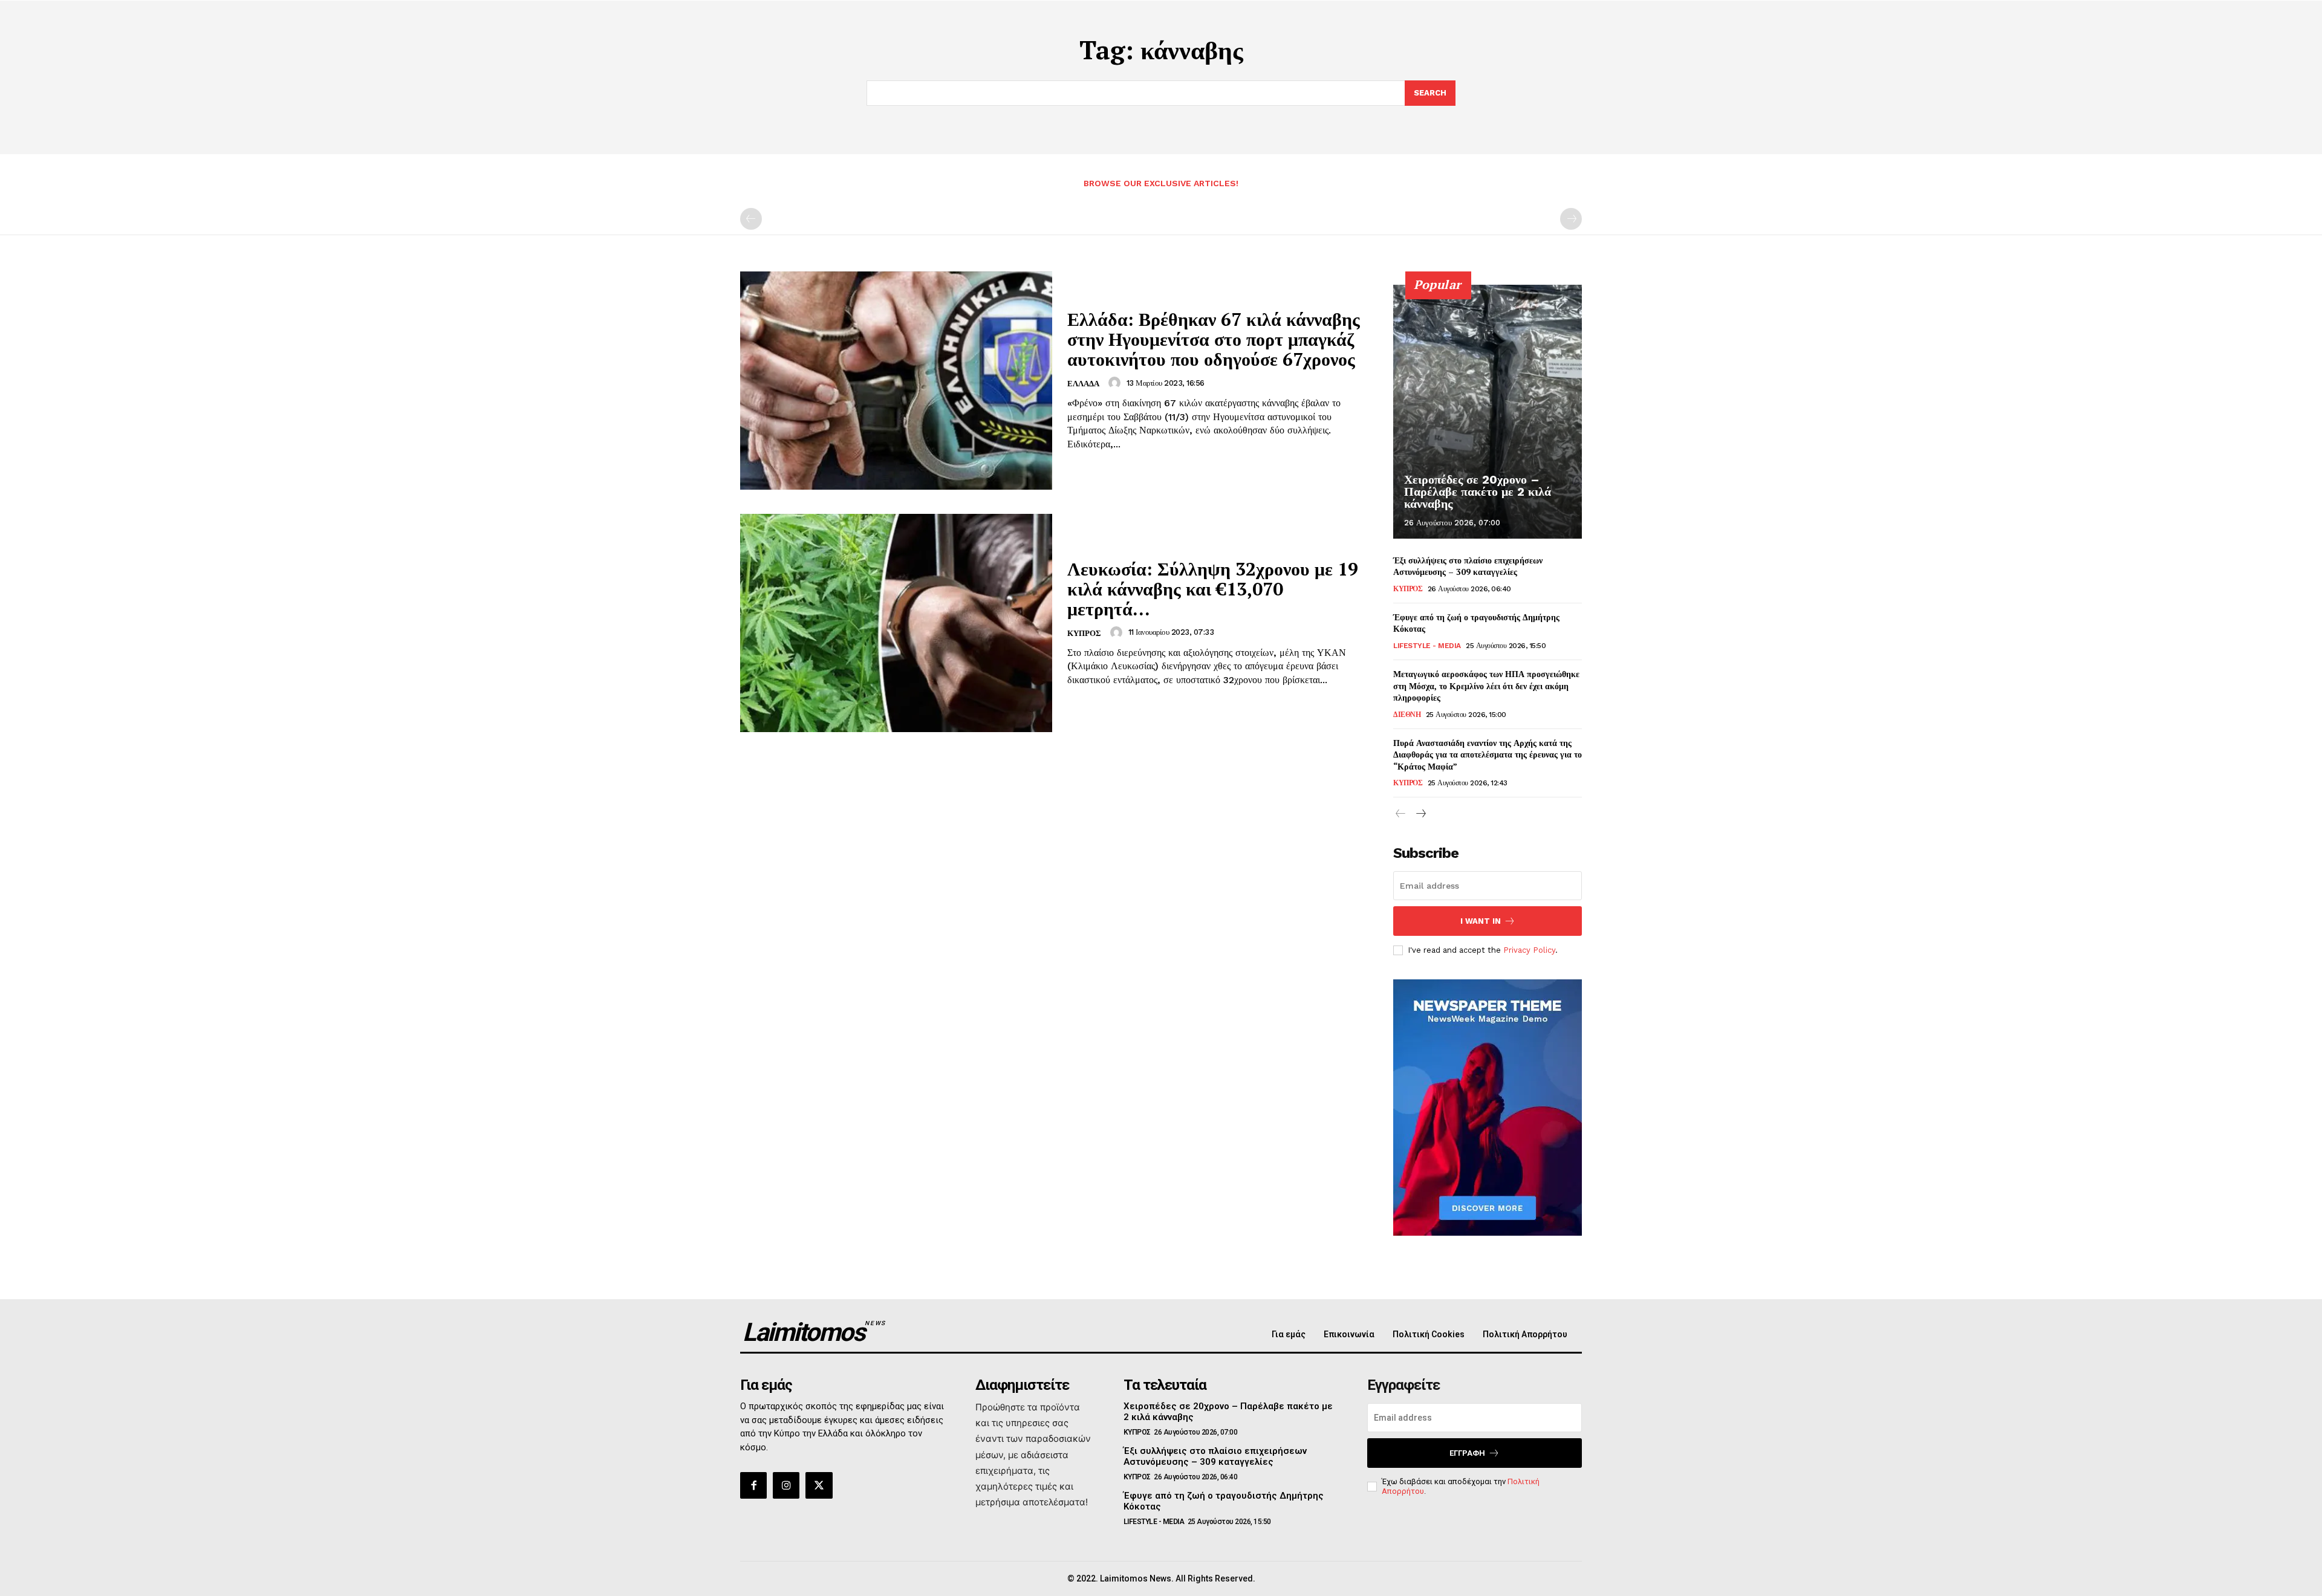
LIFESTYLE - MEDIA (1427, 646)
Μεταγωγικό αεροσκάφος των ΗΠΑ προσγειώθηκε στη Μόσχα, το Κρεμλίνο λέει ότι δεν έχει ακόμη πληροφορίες (1486, 686)
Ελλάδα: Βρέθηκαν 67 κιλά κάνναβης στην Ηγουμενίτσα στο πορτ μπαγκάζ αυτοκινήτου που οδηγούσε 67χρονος (1214, 339)
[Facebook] (753, 1485)
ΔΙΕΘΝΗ (1407, 715)
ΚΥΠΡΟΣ (1084, 633)
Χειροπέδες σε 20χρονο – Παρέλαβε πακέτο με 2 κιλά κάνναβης (1478, 491)
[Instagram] (786, 1485)
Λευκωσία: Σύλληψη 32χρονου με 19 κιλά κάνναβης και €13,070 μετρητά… (1213, 589)
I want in (1481, 921)
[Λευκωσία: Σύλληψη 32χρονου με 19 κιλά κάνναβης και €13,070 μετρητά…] (896, 623)
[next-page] (1420, 814)
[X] (819, 1485)
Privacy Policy (1529, 950)
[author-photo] (1116, 383)
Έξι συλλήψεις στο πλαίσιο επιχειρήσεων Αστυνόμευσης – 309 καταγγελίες (1468, 566)
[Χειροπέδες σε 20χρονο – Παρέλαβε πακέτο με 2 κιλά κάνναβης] (1488, 412)
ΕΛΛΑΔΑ (1083, 384)
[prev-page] (751, 219)
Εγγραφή (1467, 1453)
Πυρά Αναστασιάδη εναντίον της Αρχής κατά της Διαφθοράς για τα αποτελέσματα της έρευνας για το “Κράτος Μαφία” (1488, 754)
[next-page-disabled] (1571, 219)
